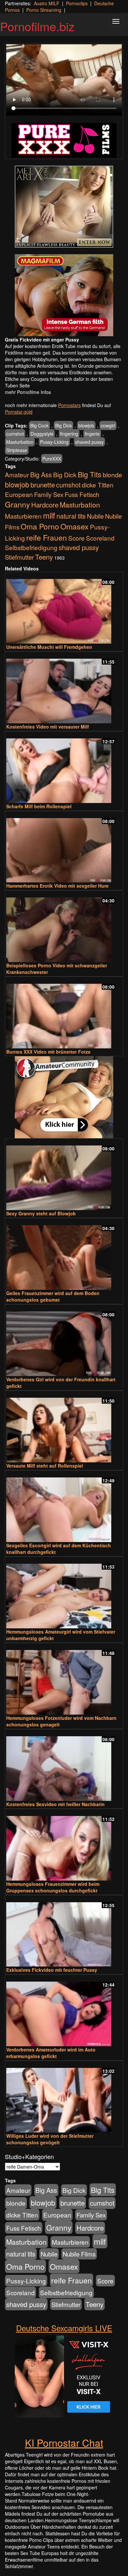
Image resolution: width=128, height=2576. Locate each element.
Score (76, 538)
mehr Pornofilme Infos (28, 392)
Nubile (95, 516)
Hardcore (45, 505)
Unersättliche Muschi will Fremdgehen (49, 647)
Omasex (75, 526)
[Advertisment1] (64, 207)
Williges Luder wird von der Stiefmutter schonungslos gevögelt (50, 2139)
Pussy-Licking (54, 442)
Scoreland (100, 538)
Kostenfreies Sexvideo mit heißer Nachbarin (55, 1804)
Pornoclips (77, 3)
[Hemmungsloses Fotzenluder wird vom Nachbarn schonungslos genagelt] (64, 1679)
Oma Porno (40, 526)
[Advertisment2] (64, 295)
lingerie (92, 434)
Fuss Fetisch (82, 494)
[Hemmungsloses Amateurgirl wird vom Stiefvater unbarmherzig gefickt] (64, 1593)
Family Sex (49, 494)
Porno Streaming (44, 10)
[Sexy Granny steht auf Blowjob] (64, 1175)
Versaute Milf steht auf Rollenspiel (45, 1466)
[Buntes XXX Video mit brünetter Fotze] (64, 1013)
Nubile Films (79, 2254)
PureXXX (52, 459)
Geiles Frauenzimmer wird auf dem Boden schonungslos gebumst (53, 1296)
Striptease (17, 450)
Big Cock (39, 425)
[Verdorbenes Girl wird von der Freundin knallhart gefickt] (64, 1341)
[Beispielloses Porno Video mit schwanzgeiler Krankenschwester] (64, 927)
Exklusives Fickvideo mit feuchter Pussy (52, 1970)
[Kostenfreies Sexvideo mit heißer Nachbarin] (64, 1766)
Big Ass (41, 474)
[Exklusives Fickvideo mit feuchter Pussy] (64, 1932)
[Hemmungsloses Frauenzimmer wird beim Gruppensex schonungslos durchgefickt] (64, 1845)
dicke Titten (98, 485)
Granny (17, 504)
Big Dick (64, 425)
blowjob (86, 425)
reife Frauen (47, 537)
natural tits (71, 516)
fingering (69, 434)
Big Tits (90, 474)
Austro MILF (47, 3)
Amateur (17, 474)
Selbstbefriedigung (31, 547)
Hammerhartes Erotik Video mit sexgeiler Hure (57, 886)
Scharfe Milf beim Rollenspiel (39, 806)
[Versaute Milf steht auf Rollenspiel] (64, 1427)
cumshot (15, 434)
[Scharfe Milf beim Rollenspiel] (64, 768)
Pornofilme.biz (37, 26)
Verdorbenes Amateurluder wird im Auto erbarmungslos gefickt (51, 2053)
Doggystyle (42, 434)
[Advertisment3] (64, 1097)
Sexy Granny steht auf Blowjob (41, 1213)
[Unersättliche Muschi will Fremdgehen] (64, 608)
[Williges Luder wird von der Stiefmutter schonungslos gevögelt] (64, 2097)
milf (49, 515)
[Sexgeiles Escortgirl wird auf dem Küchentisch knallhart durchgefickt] (64, 1507)
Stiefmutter (19, 557)
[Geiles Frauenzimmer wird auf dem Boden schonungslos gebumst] (64, 1255)
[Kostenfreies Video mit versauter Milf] (64, 688)
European (19, 494)
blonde (112, 475)
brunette (43, 484)
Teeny (44, 557)
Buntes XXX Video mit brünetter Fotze (48, 1052)
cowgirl (108, 425)
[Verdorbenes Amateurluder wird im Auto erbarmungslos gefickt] (64, 2011)
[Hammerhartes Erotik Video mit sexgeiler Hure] (64, 847)
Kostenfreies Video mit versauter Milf (48, 727)
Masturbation (20, 442)
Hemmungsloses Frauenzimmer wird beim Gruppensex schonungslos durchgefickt (53, 1887)
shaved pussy (89, 442)
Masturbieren (23, 516)
